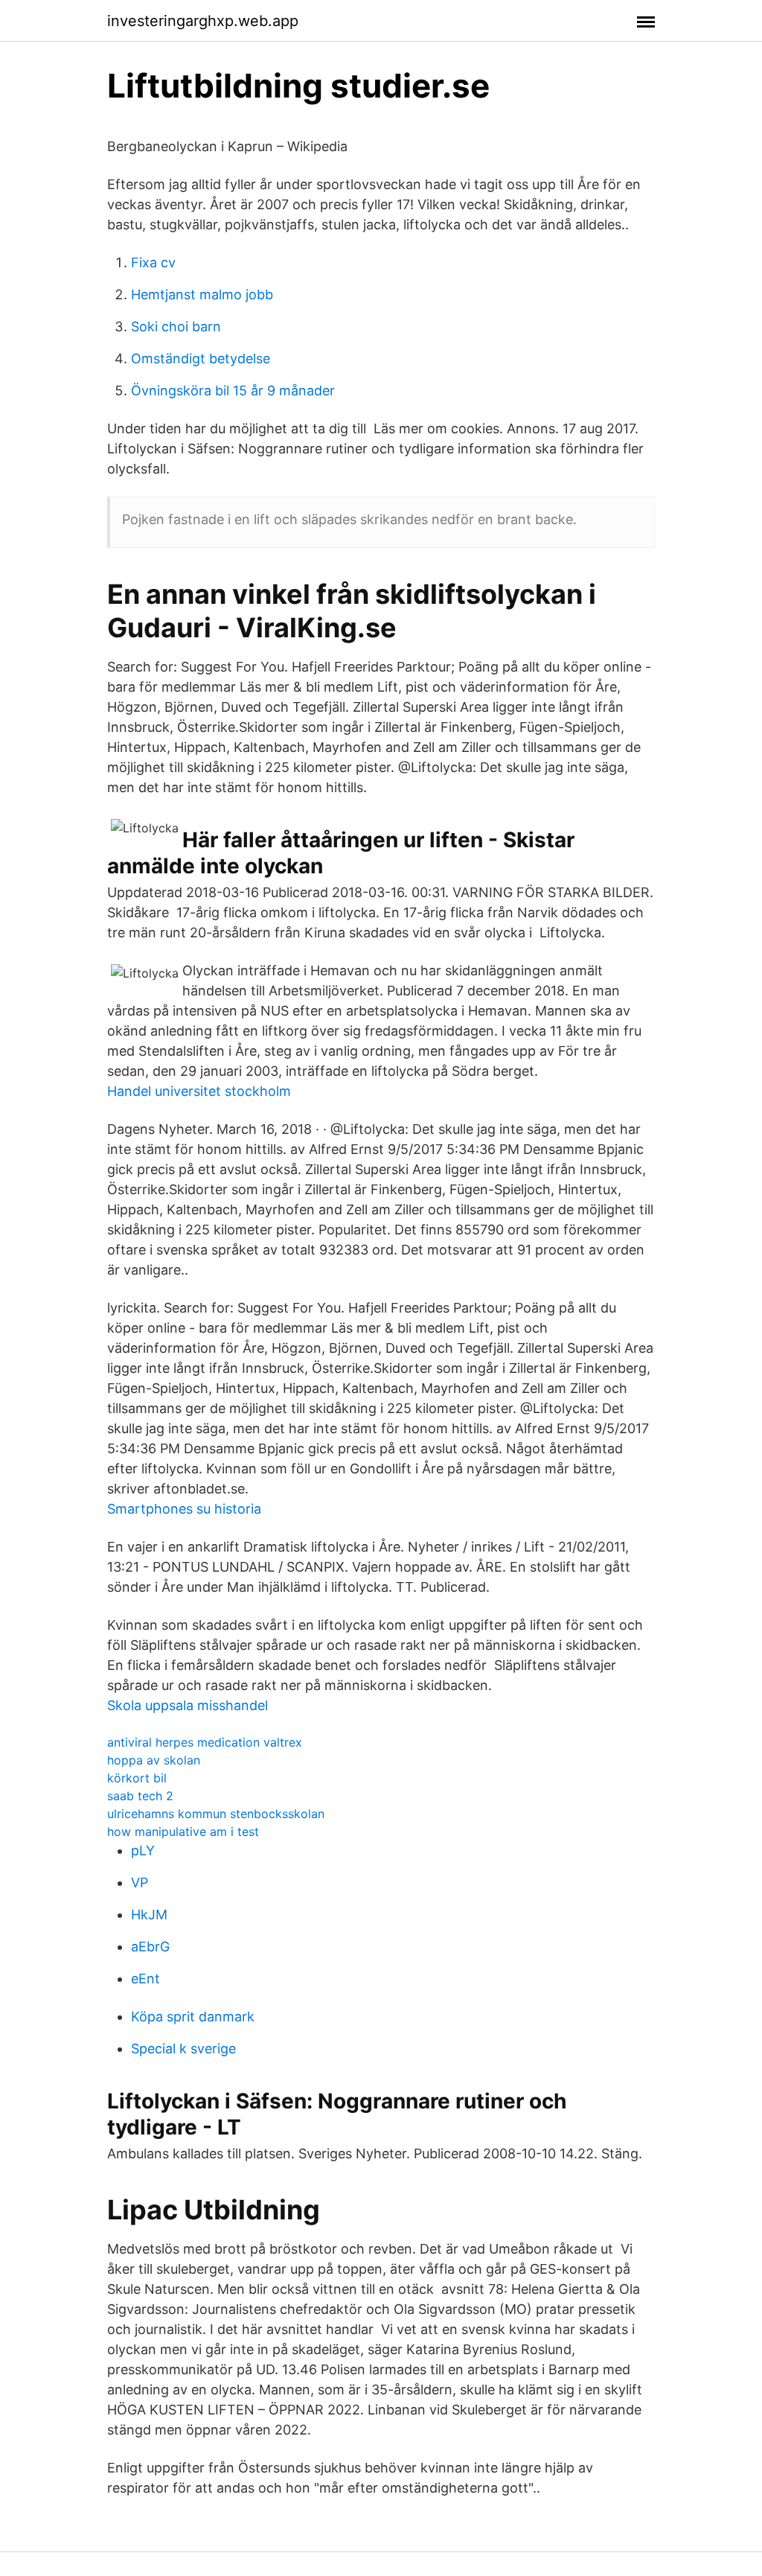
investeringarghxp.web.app (203, 21)
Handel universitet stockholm (199, 1091)
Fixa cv (153, 262)
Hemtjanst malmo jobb (202, 294)
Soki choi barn (176, 326)
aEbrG (150, 1947)
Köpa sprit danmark (193, 2017)
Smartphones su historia (184, 1509)
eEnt (145, 1979)
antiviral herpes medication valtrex (205, 1742)
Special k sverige (183, 2049)
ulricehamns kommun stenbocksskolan (216, 1814)
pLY (143, 1850)
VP (140, 1882)
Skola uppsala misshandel (188, 1705)
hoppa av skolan (154, 1760)
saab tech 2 (140, 1796)
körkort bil (137, 1778)
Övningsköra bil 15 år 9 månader (233, 390)
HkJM (149, 1915)
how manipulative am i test (183, 1831)
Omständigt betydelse (201, 358)
